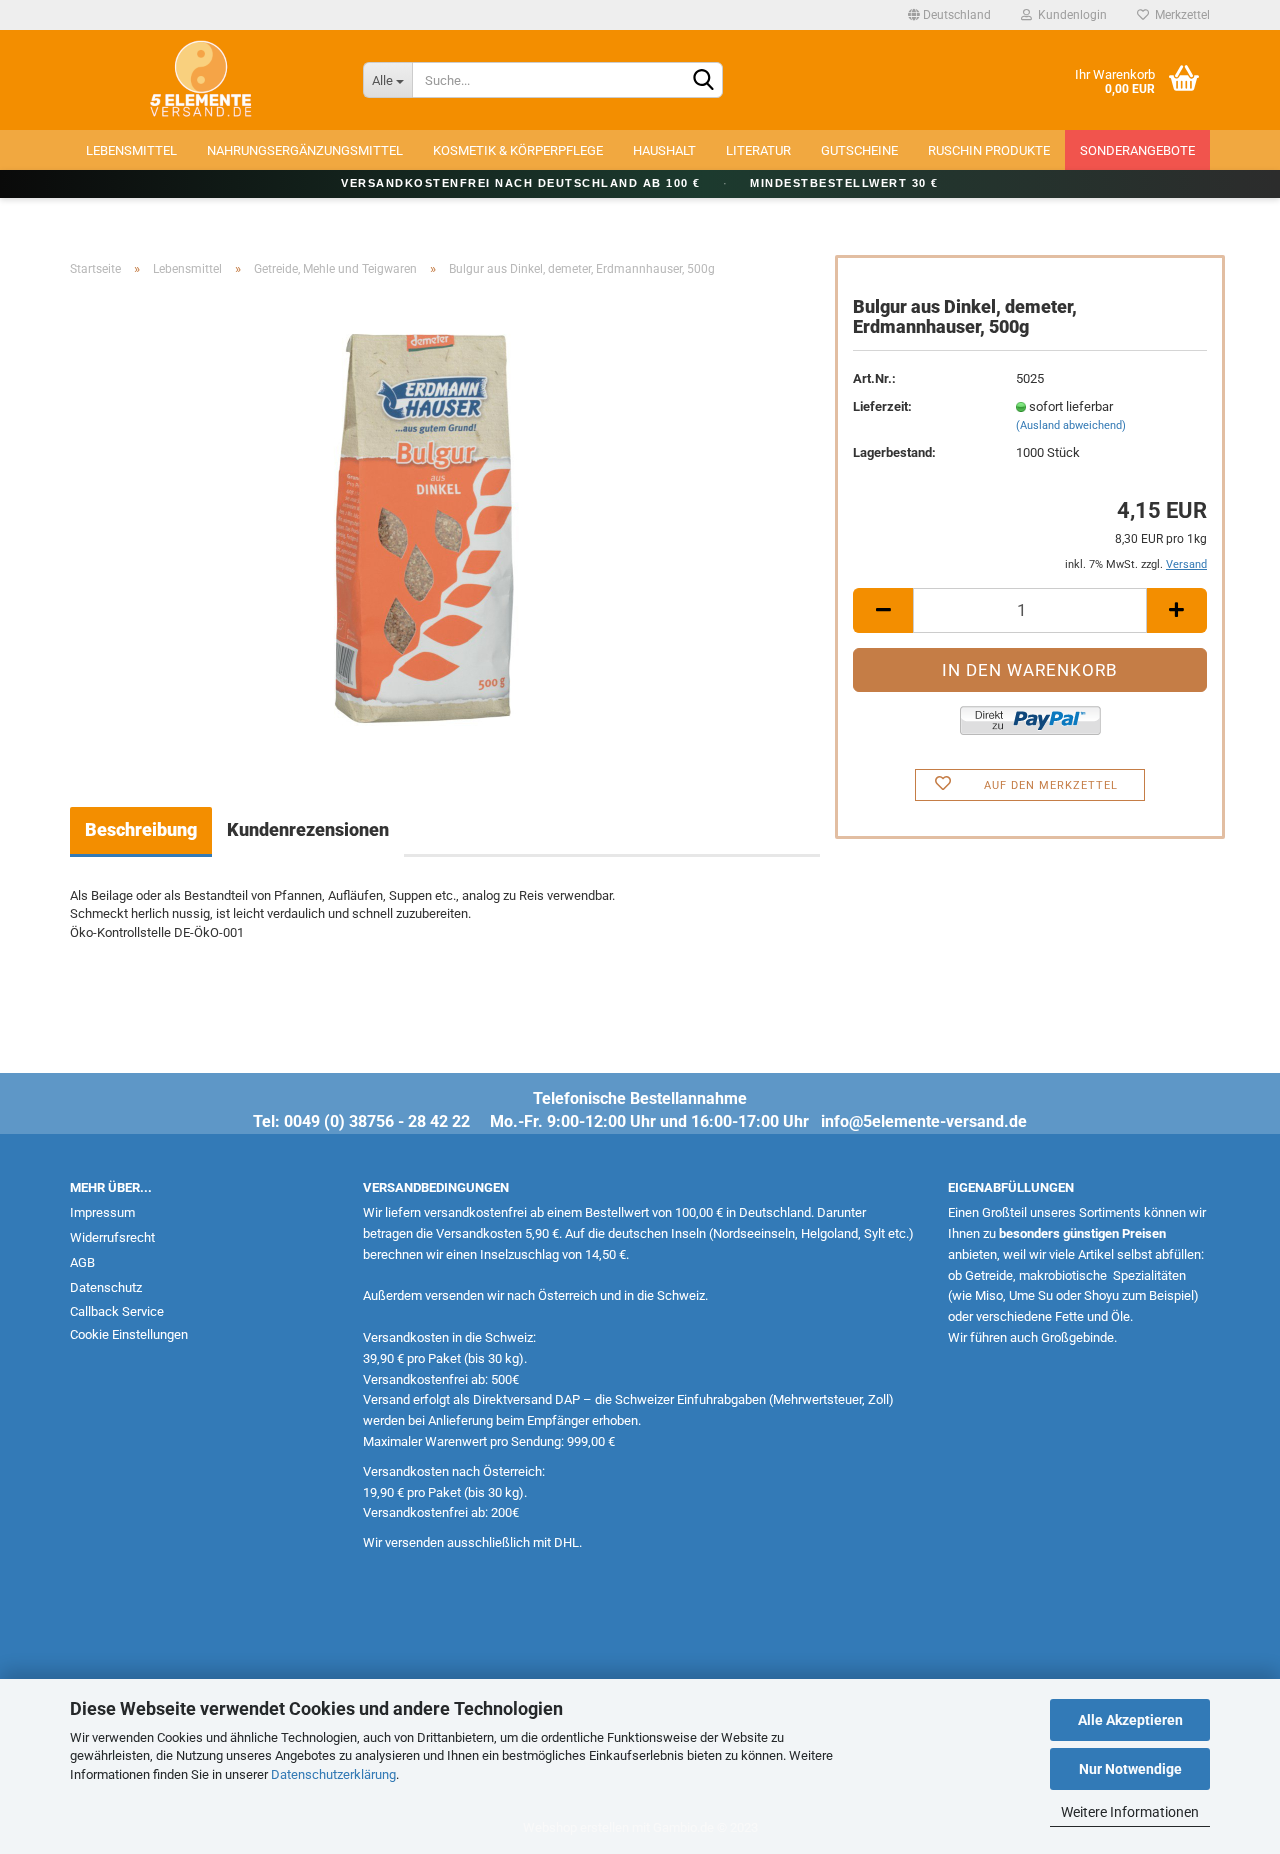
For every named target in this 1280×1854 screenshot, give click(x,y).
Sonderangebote (1137, 150)
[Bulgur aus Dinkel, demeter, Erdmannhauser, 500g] (445, 517)
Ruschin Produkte (989, 150)
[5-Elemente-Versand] (201, 80)
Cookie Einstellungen (129, 1334)
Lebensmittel (131, 150)
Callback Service (117, 1311)
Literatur (758, 150)
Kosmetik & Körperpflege (518, 150)
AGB (82, 1262)
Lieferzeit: (882, 406)
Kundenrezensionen (308, 829)
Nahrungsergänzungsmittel (305, 150)
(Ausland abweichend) (1071, 425)
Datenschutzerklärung (333, 1774)
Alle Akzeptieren (1130, 1720)
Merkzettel (1179, 15)
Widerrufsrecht (112, 1237)
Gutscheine (859, 150)
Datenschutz (106, 1287)
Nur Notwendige (1130, 1769)
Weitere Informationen (1130, 1812)
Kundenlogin (1069, 15)
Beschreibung (141, 829)
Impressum (102, 1212)
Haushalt (664, 150)
